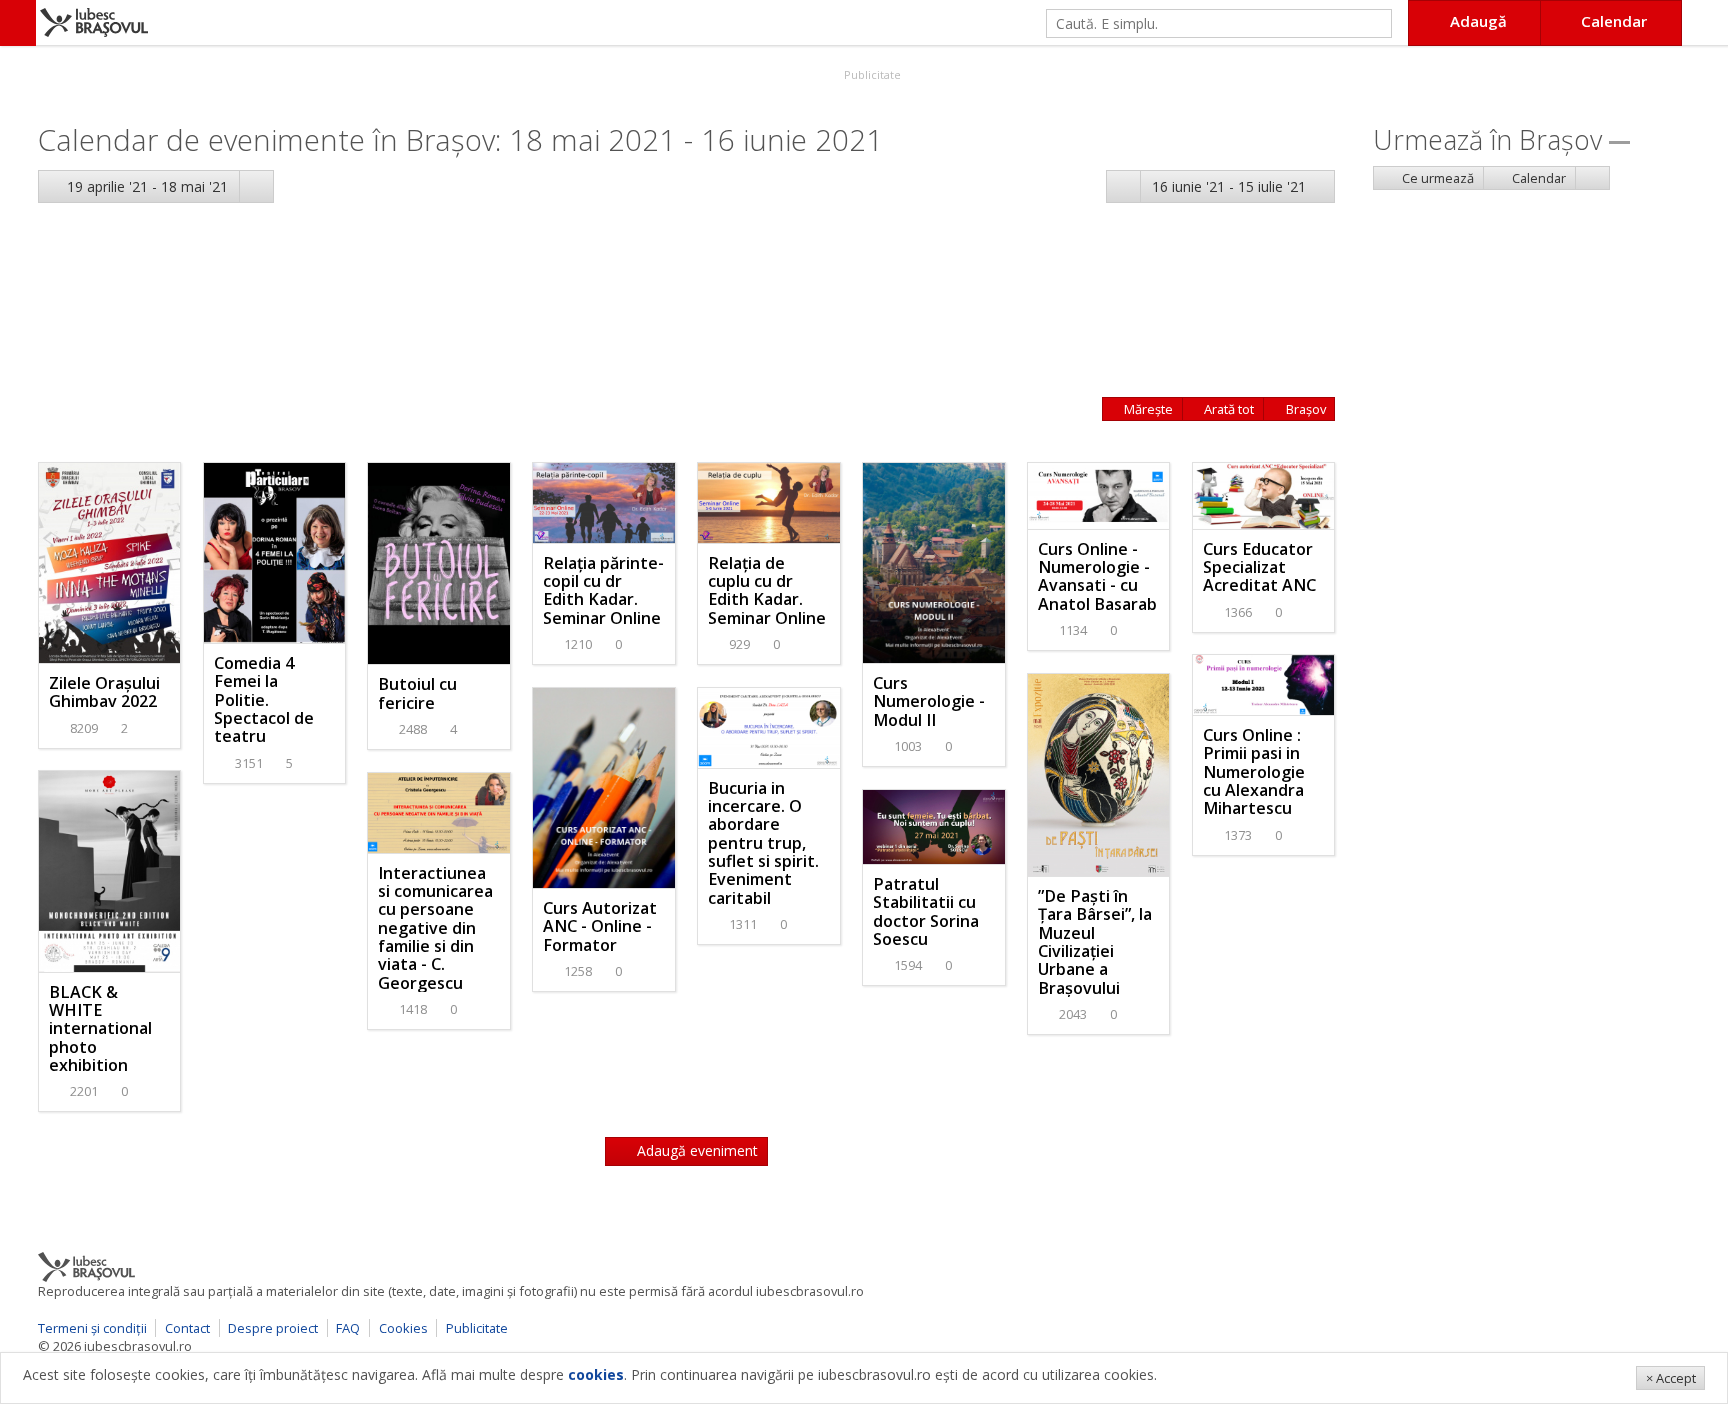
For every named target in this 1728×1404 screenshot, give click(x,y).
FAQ (348, 1328)
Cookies (403, 1328)
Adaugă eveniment (695, 1150)
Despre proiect (273, 1328)
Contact (187, 1328)
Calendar (1537, 178)
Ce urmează (1436, 178)
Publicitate (871, 74)
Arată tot (1227, 409)
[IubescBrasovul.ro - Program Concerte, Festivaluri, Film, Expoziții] (18, 23)
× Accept (1671, 1378)
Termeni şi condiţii (92, 1328)
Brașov (1304, 409)
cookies (596, 1374)
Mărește (1147, 409)
